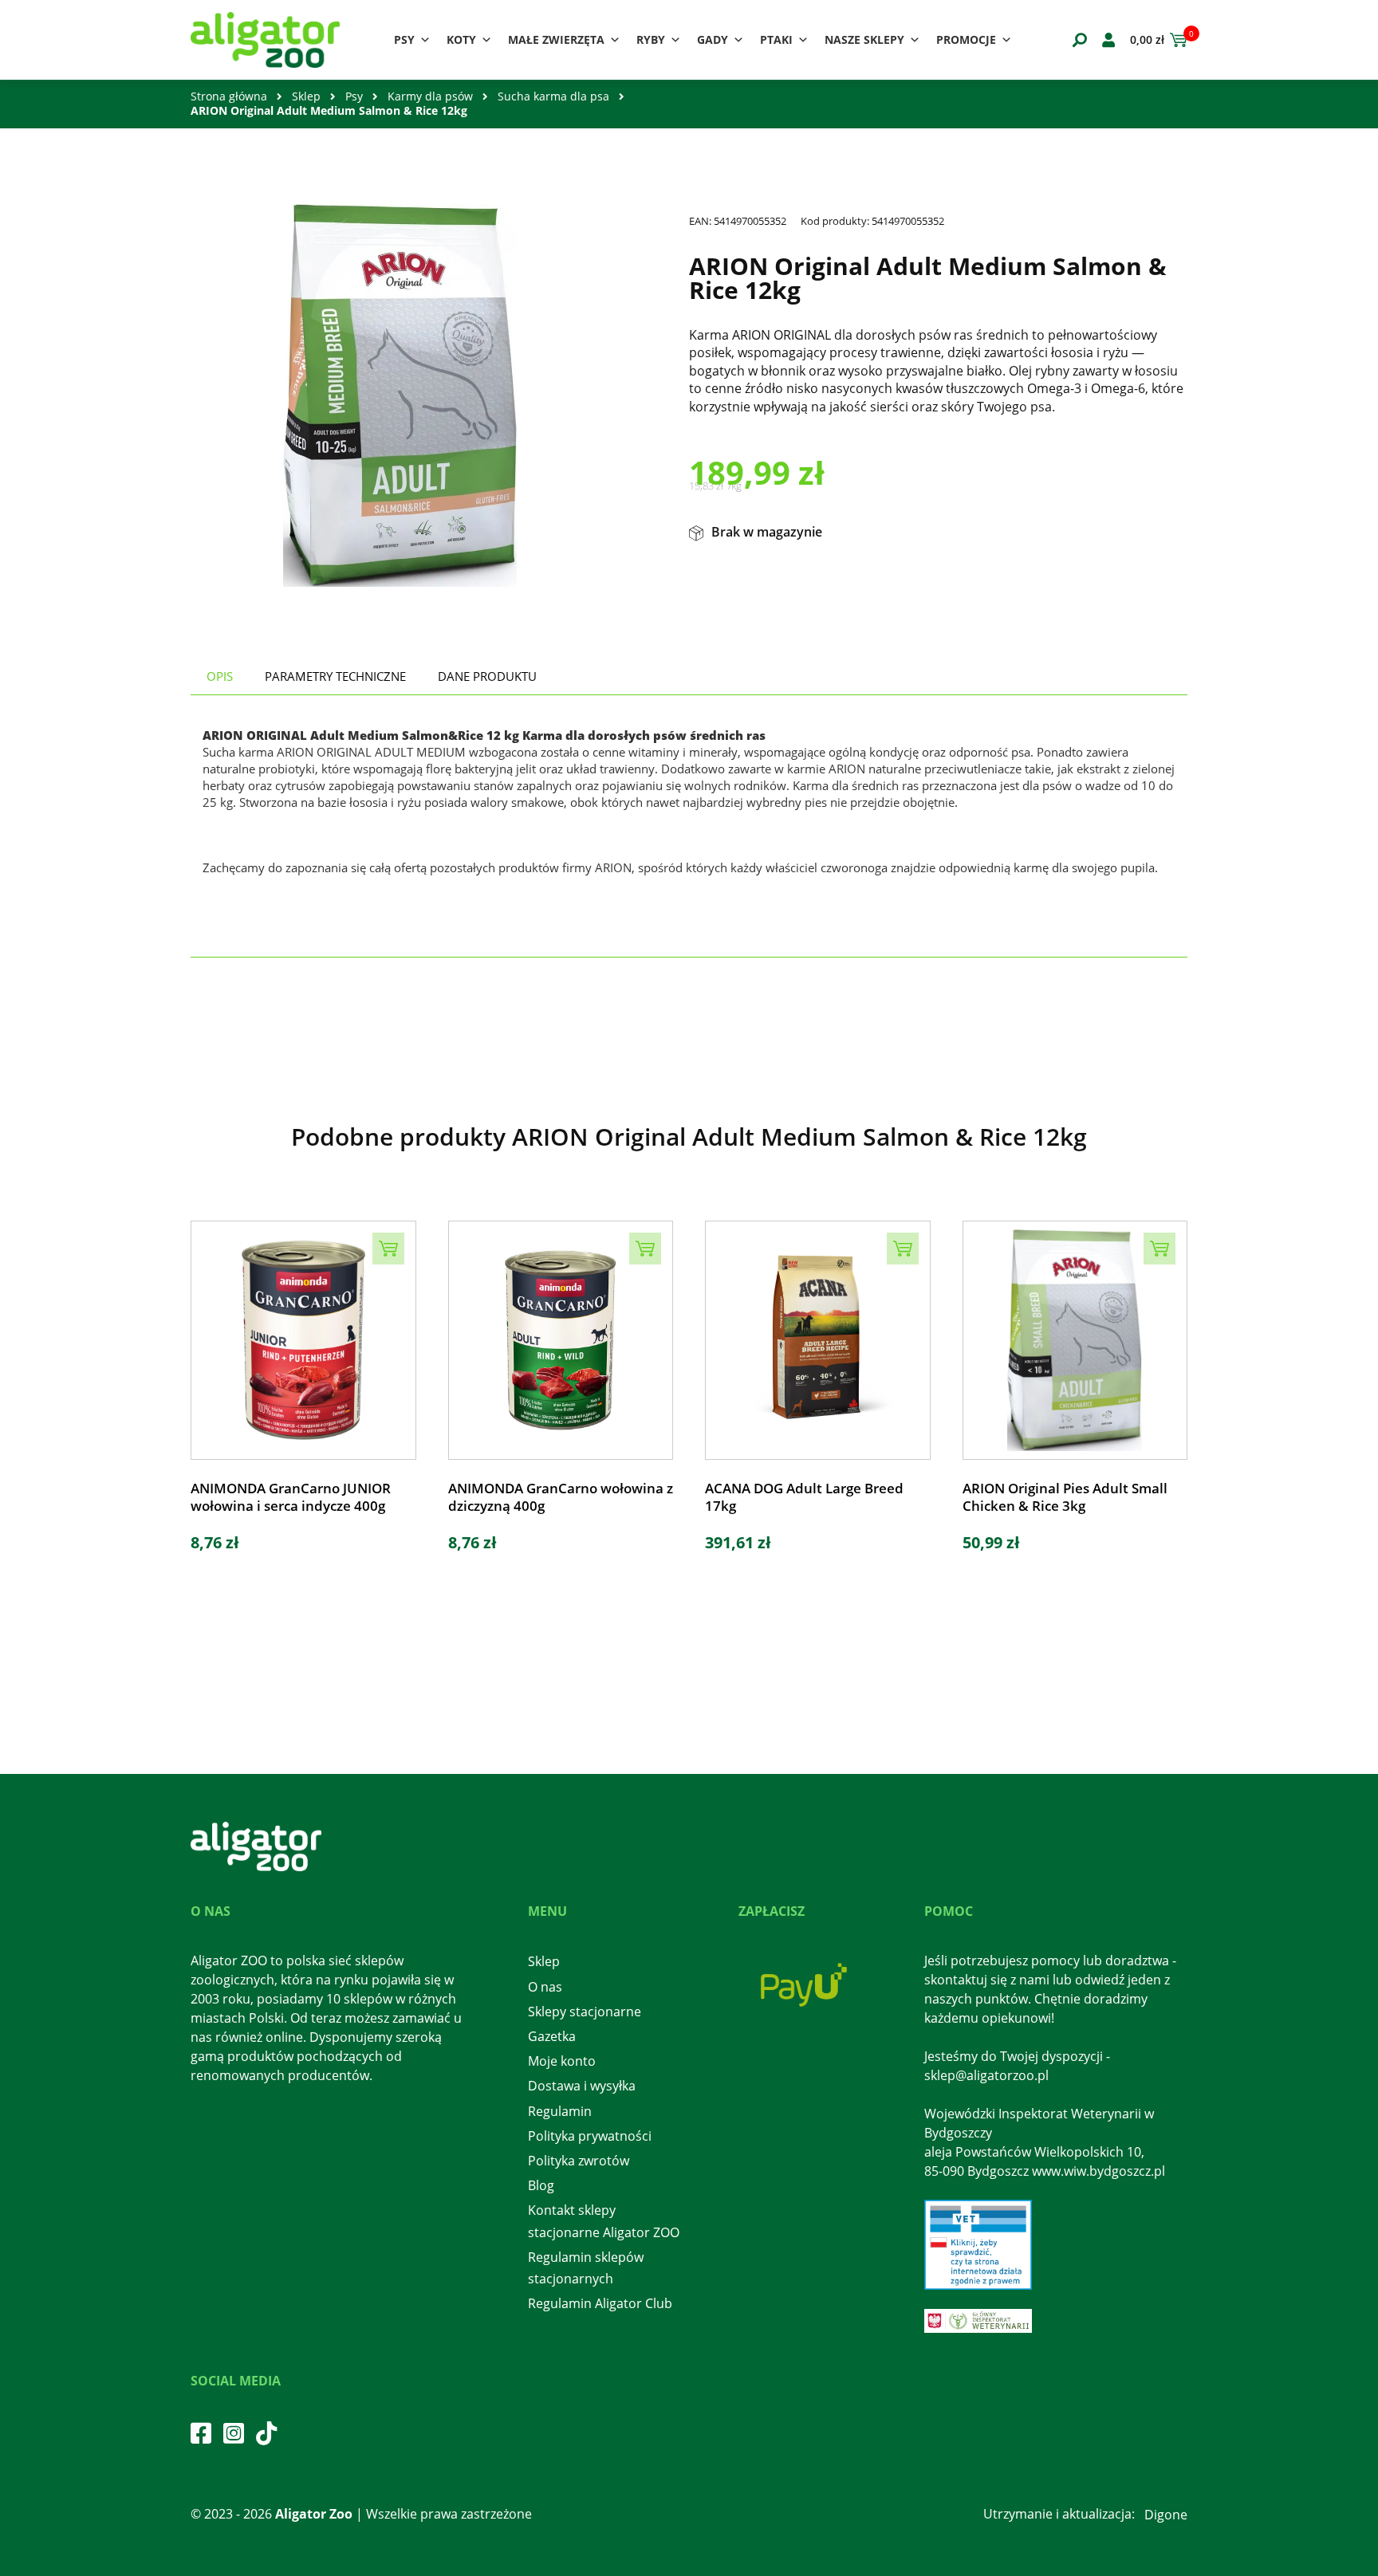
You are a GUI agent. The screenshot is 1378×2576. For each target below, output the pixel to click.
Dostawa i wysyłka (582, 2086)
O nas (545, 1987)
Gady (713, 39)
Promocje (966, 39)
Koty (461, 39)
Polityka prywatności (590, 2136)
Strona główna (229, 96)
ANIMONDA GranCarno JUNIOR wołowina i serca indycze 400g (291, 1497)
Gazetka (552, 2036)
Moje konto (562, 2061)
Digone (1166, 2515)
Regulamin (560, 2111)
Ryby (651, 39)
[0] (1176, 40)
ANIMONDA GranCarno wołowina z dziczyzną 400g (561, 1497)
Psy (404, 39)
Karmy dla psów (430, 96)
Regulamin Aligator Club (600, 2303)
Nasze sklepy (864, 39)
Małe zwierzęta (556, 39)
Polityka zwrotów (579, 2161)
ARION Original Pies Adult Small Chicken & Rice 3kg (1065, 1497)
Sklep (306, 96)
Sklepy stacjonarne (585, 2012)
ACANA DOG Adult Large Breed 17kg (804, 1497)
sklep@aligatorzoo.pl (986, 2075)
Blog (541, 2185)
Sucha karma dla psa (553, 96)
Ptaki (776, 39)
